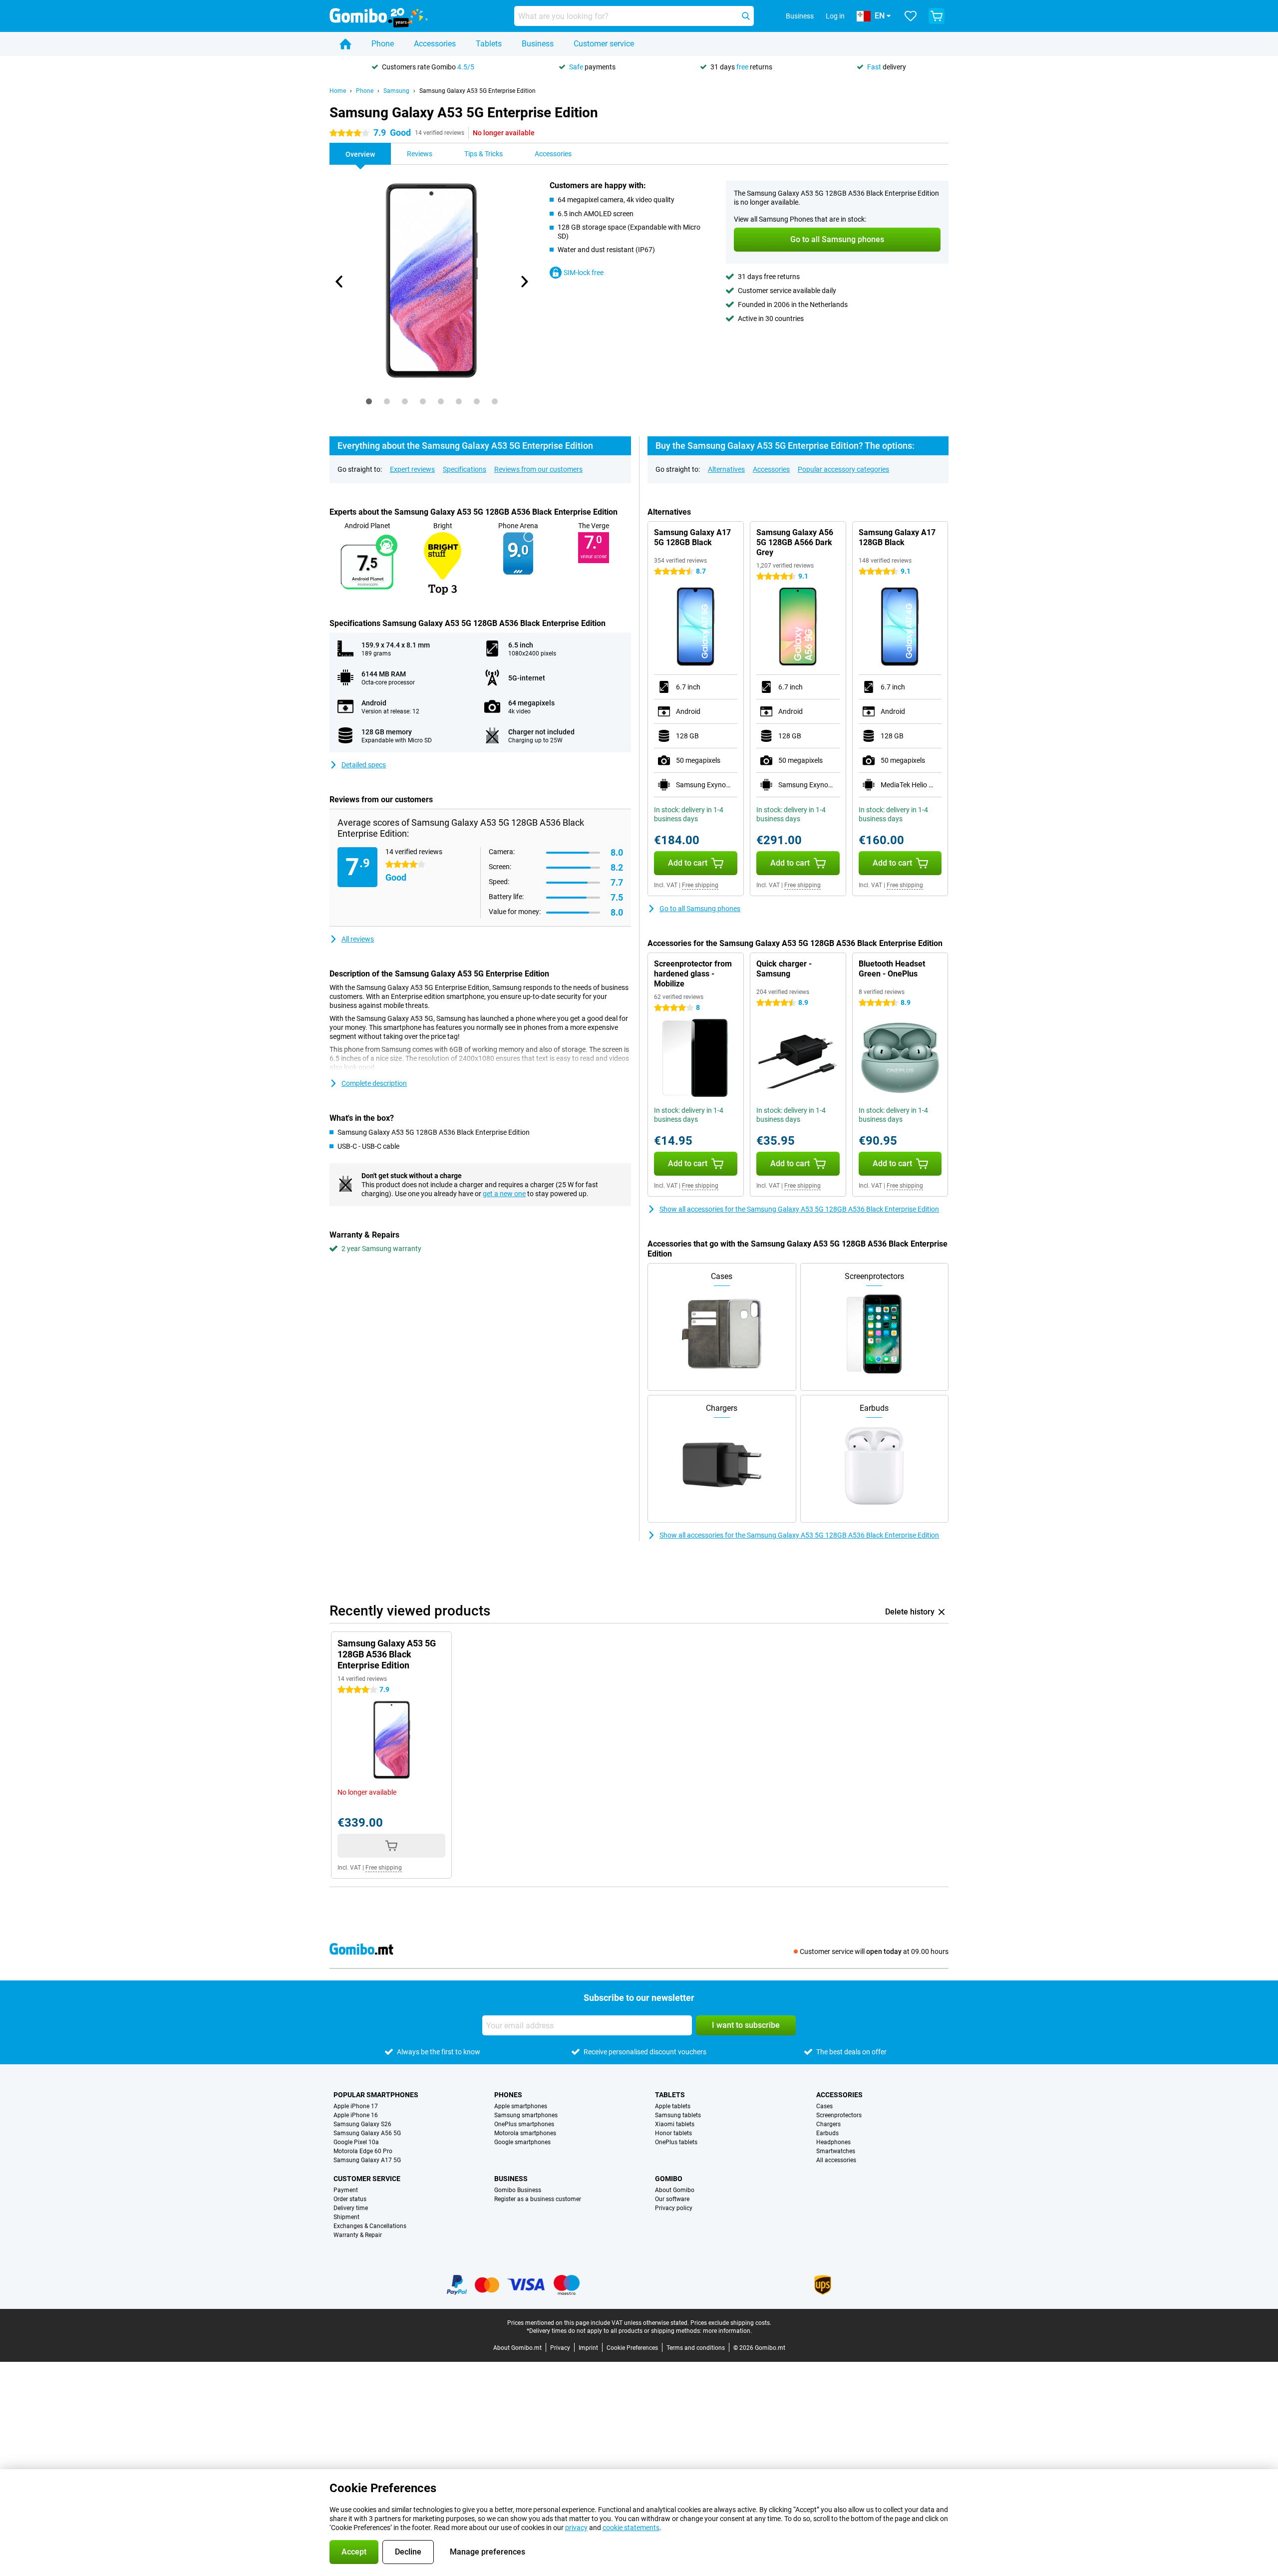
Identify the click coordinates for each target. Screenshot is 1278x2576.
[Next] (524, 282)
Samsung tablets (678, 2115)
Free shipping (700, 885)
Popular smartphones (376, 2095)
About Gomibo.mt (517, 2348)
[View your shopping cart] (937, 16)
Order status (350, 2199)
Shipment (346, 2217)
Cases (824, 2106)
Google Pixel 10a (356, 2142)
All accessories (836, 2160)
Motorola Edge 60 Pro (363, 2151)
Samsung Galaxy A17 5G (367, 2160)
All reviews (358, 939)
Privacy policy (674, 2208)
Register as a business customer (538, 2199)
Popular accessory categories (843, 469)
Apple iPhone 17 (356, 2106)
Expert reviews (412, 469)
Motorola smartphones (525, 2133)
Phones (508, 2095)
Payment (346, 2190)
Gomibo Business (518, 2190)
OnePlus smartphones (524, 2124)
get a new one (504, 1194)
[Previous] (339, 282)
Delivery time (351, 2208)
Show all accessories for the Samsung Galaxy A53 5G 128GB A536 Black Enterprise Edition (799, 1209)
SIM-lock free (584, 273)
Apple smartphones (521, 2106)
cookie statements (631, 2528)
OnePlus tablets (676, 2142)
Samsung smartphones (526, 2115)
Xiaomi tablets (675, 2124)
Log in (835, 16)
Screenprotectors (839, 2115)
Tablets (489, 44)
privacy (576, 2528)
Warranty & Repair (358, 2235)
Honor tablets (673, 2133)
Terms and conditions (696, 2348)
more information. (727, 2331)
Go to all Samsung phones (700, 909)
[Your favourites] (911, 16)
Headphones (833, 2142)
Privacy (560, 2348)
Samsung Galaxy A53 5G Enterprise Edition (478, 91)
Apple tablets (673, 2106)
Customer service (604, 44)
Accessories (435, 44)
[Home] (345, 44)
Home (338, 91)
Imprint (588, 2348)
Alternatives (726, 469)
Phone (383, 44)
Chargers (828, 2124)
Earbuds (827, 2133)
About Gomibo (675, 2190)
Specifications (465, 469)
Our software (672, 2199)
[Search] (746, 16)
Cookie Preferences (632, 2348)
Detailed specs (364, 765)
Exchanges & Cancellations (370, 2226)
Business (538, 44)
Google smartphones (522, 2142)
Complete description (374, 1083)
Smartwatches (836, 2151)
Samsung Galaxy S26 (362, 2124)
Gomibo (669, 2179)
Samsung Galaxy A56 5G (367, 2133)
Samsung (396, 91)
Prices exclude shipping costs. (731, 2323)
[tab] (369, 401)
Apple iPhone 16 (356, 2115)
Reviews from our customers (538, 469)
